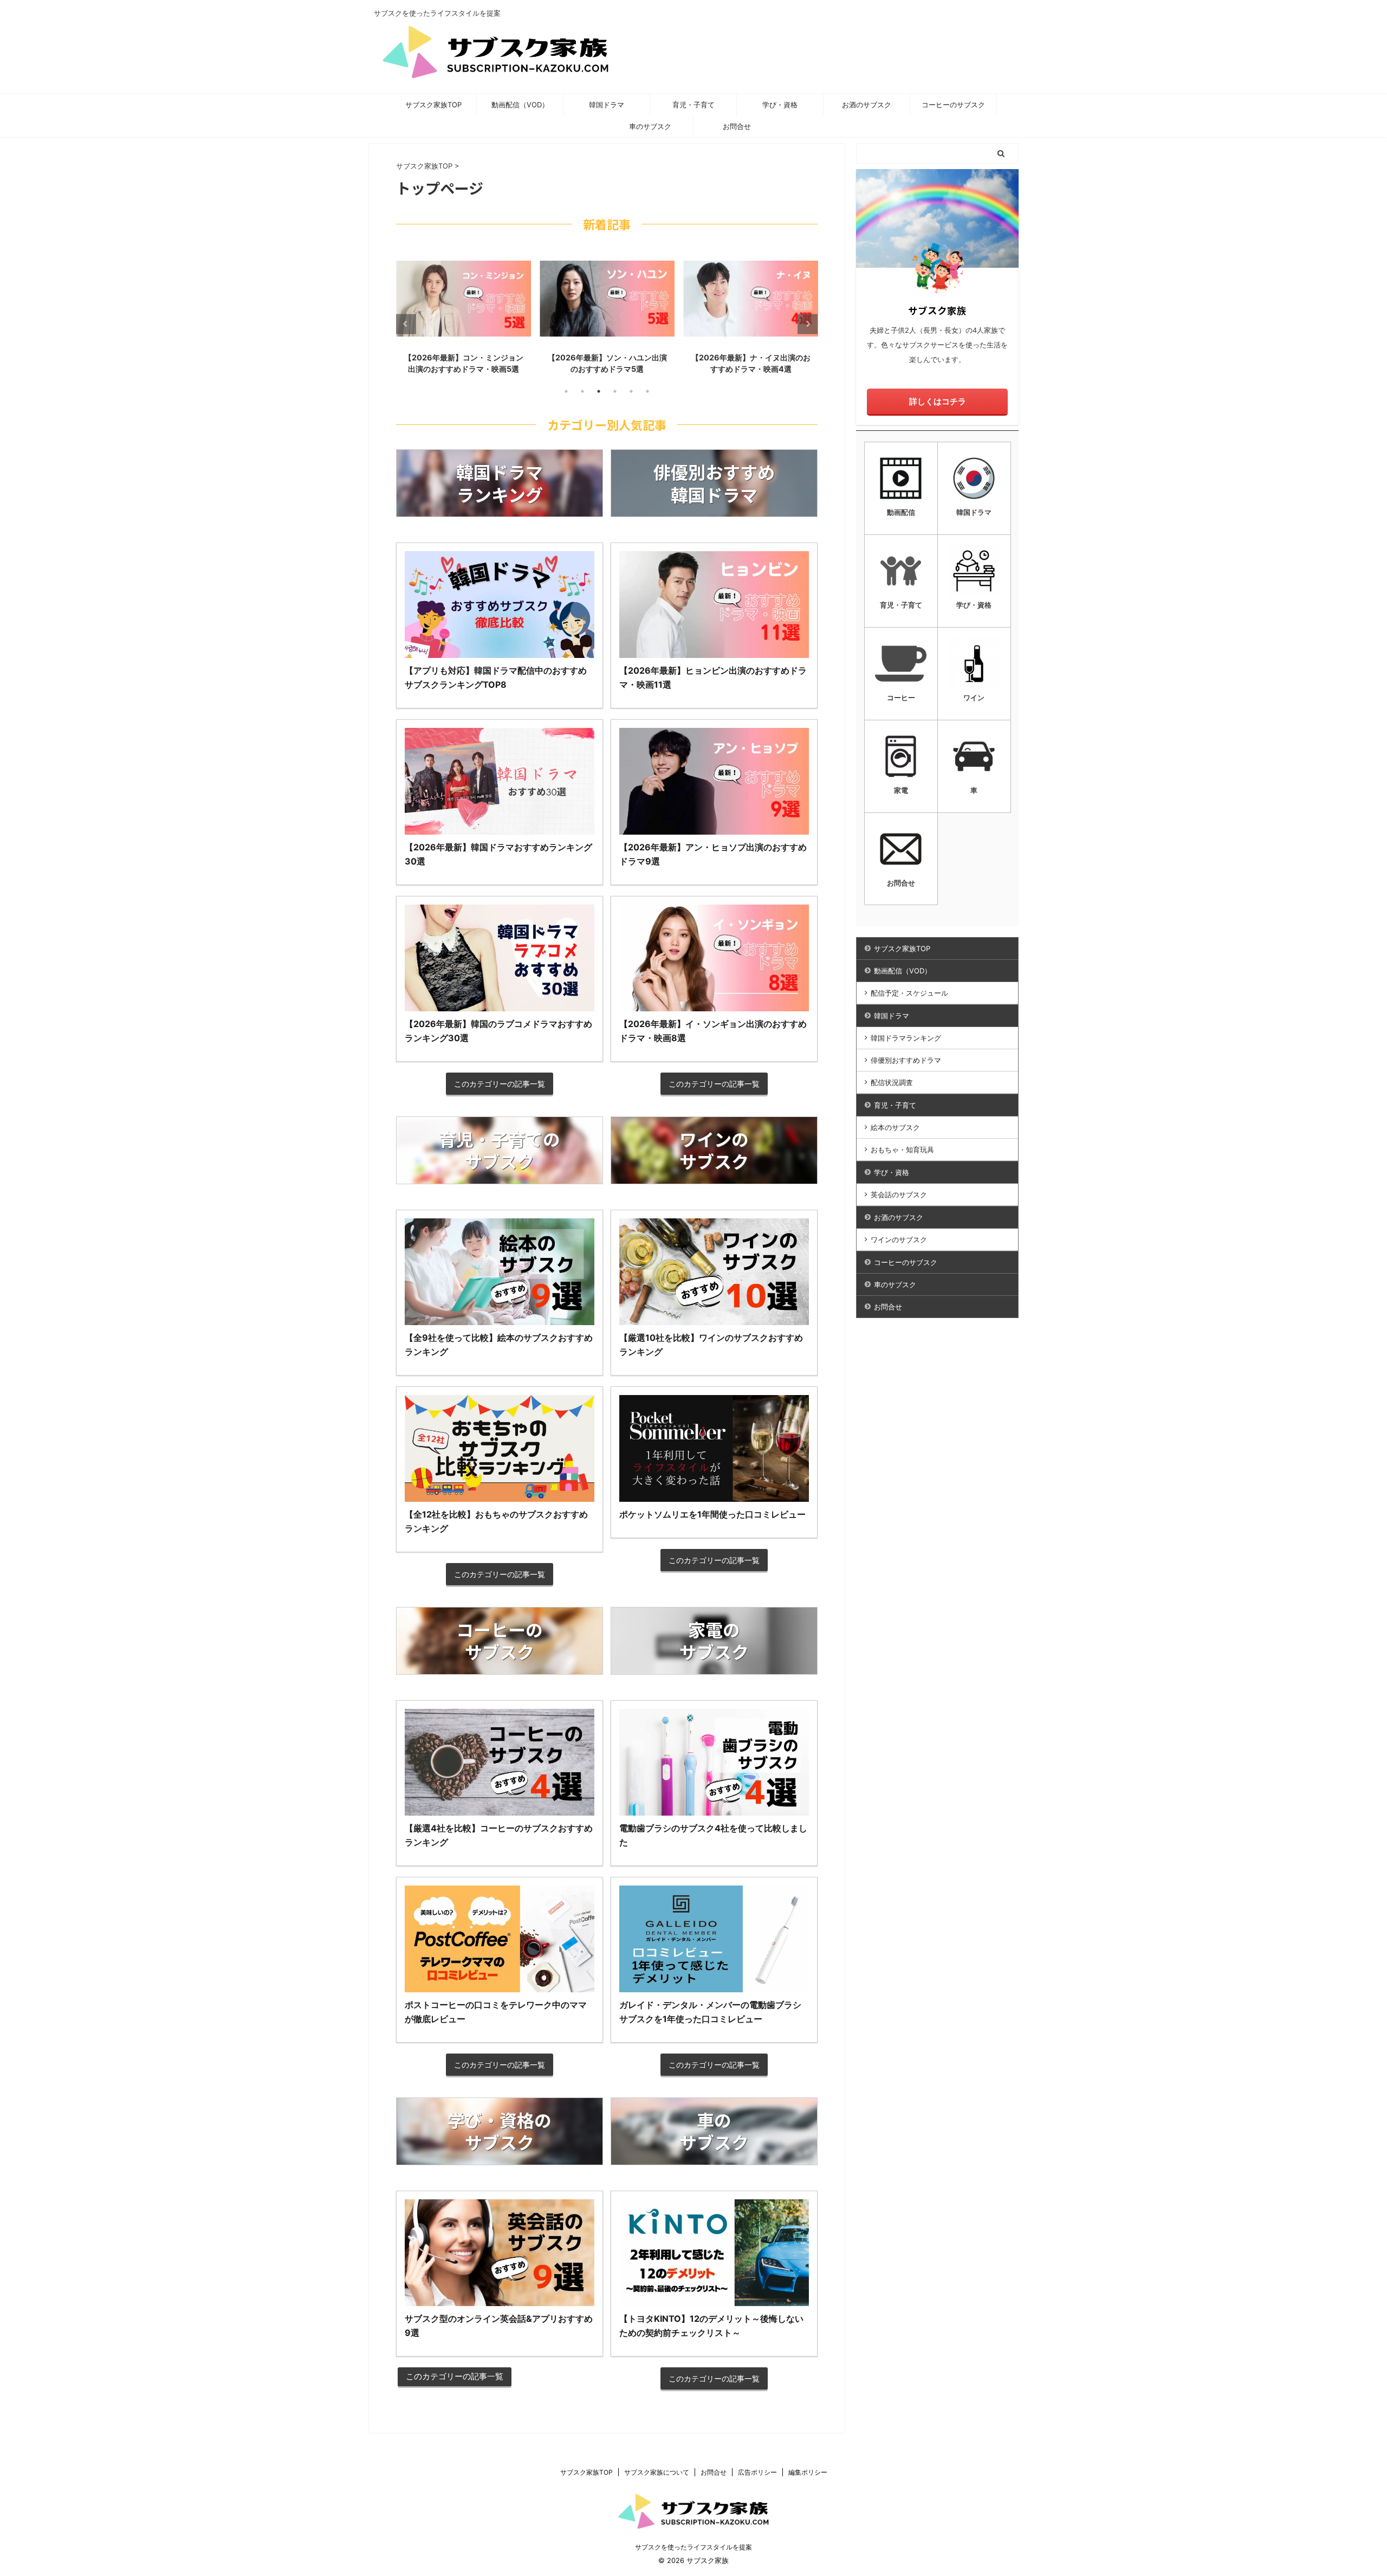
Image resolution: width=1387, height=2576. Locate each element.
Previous (406, 324)
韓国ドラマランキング (906, 1038)
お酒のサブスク (867, 105)
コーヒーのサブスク (953, 105)
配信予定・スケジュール (909, 993)
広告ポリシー (757, 2472)
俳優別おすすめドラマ (906, 1060)
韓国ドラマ (607, 105)
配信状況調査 (892, 1082)
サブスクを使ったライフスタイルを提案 (693, 2547)
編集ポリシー (808, 2472)
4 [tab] (615, 391)
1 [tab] (566, 391)
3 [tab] (599, 391)
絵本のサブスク (895, 1127)
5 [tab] (631, 391)
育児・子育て (693, 105)
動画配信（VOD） (520, 105)
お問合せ (737, 126)
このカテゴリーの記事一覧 (500, 1084)
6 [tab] (647, 391)
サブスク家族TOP (433, 105)
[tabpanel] (464, 315)
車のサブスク (650, 126)
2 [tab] (582, 391)
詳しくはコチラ (938, 401)
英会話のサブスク (899, 1195)
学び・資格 (780, 105)
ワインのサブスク (899, 1239)
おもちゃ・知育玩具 (902, 1150)
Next (808, 324)
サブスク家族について (657, 2472)
